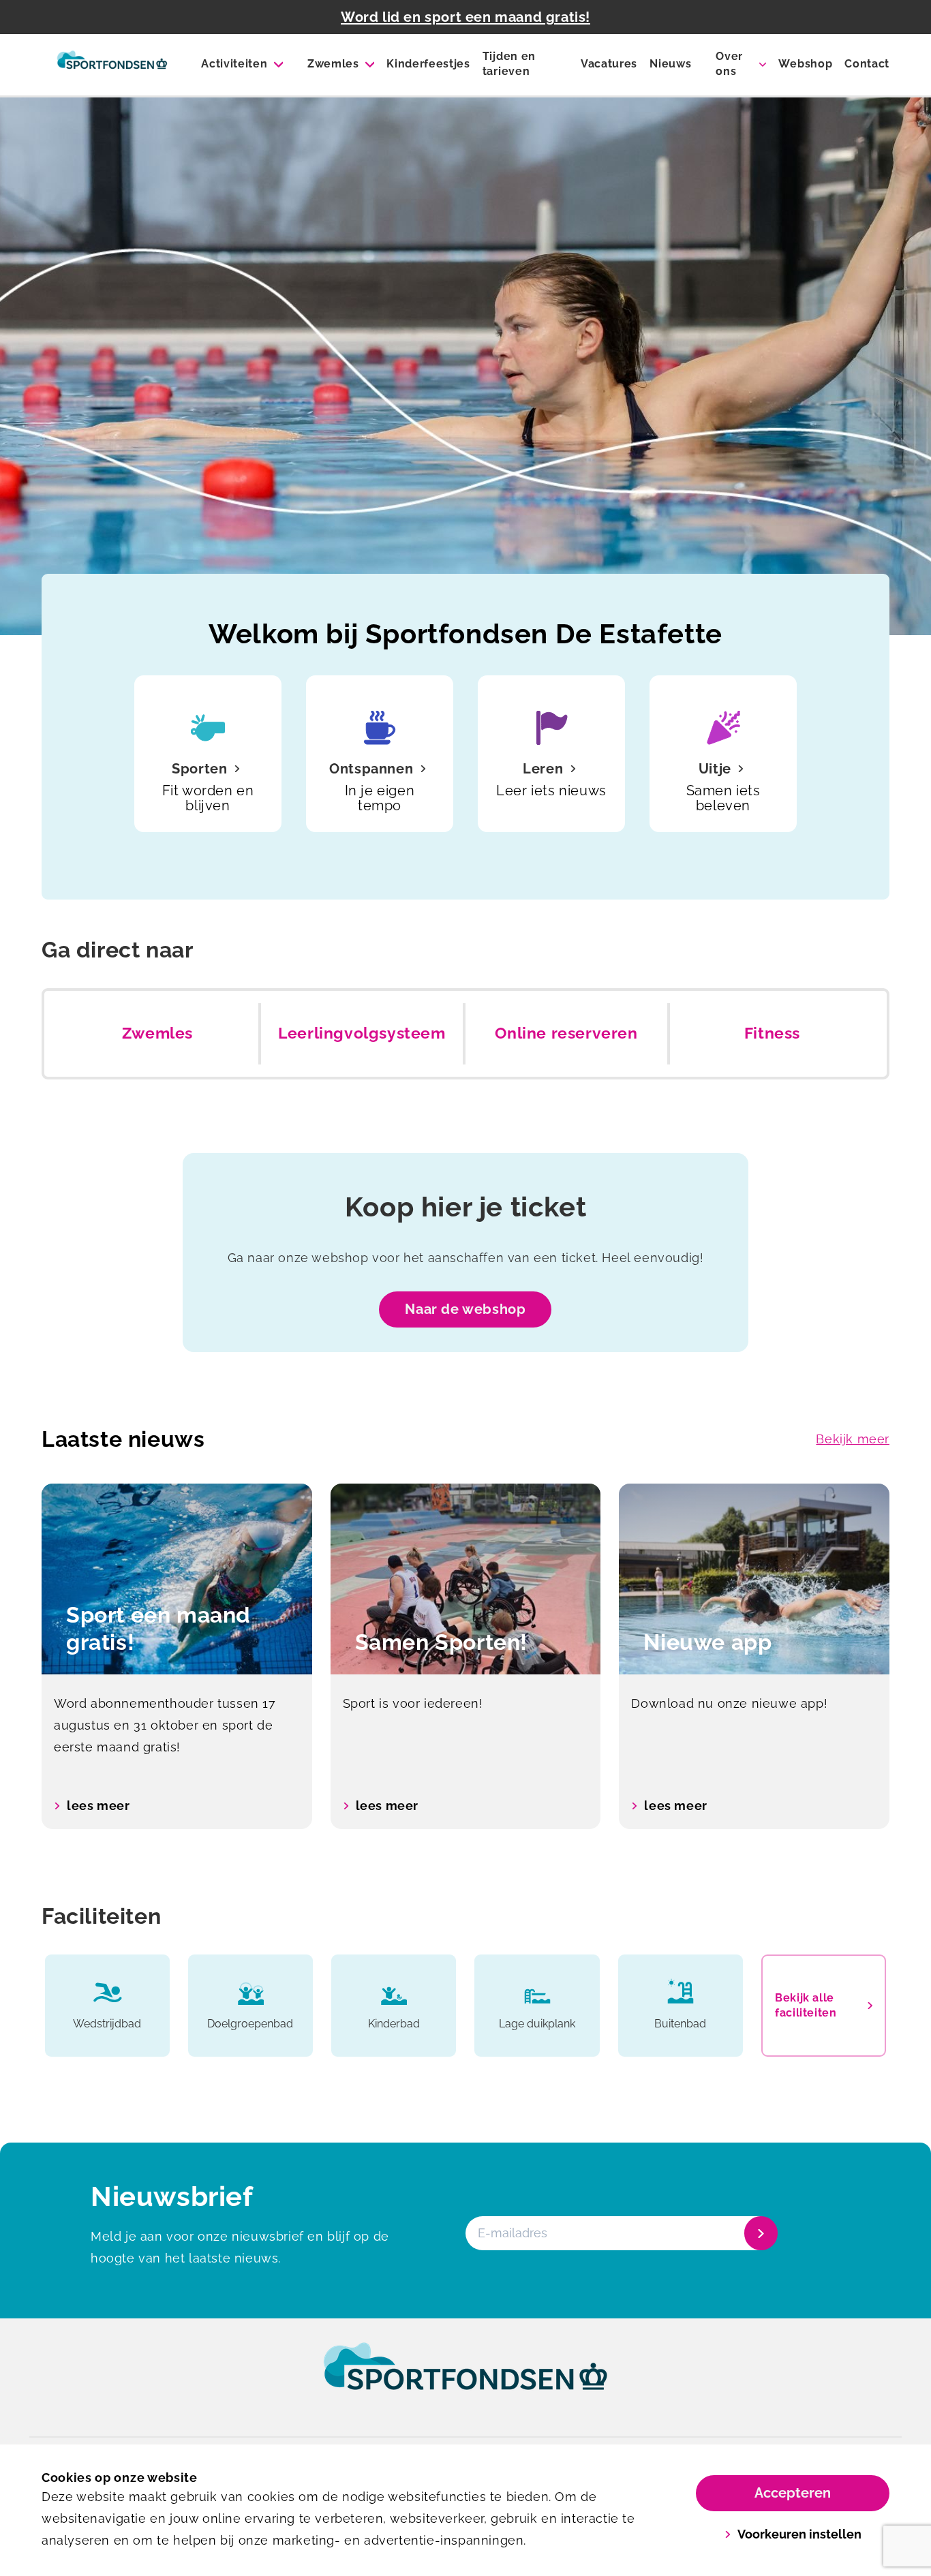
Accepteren (793, 2493)
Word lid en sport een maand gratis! (465, 17)
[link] (465, 2379)
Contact (867, 64)
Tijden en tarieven (509, 64)
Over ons (729, 64)
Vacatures (609, 64)
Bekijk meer (853, 1439)
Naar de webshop (465, 1309)
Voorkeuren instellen (799, 2534)
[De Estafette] (112, 65)
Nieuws (670, 64)
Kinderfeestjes (428, 64)
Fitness (772, 1033)
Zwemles (333, 64)
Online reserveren (566, 1033)
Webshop (805, 64)
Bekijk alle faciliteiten (806, 2005)
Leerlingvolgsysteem (362, 1033)
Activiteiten (234, 64)
